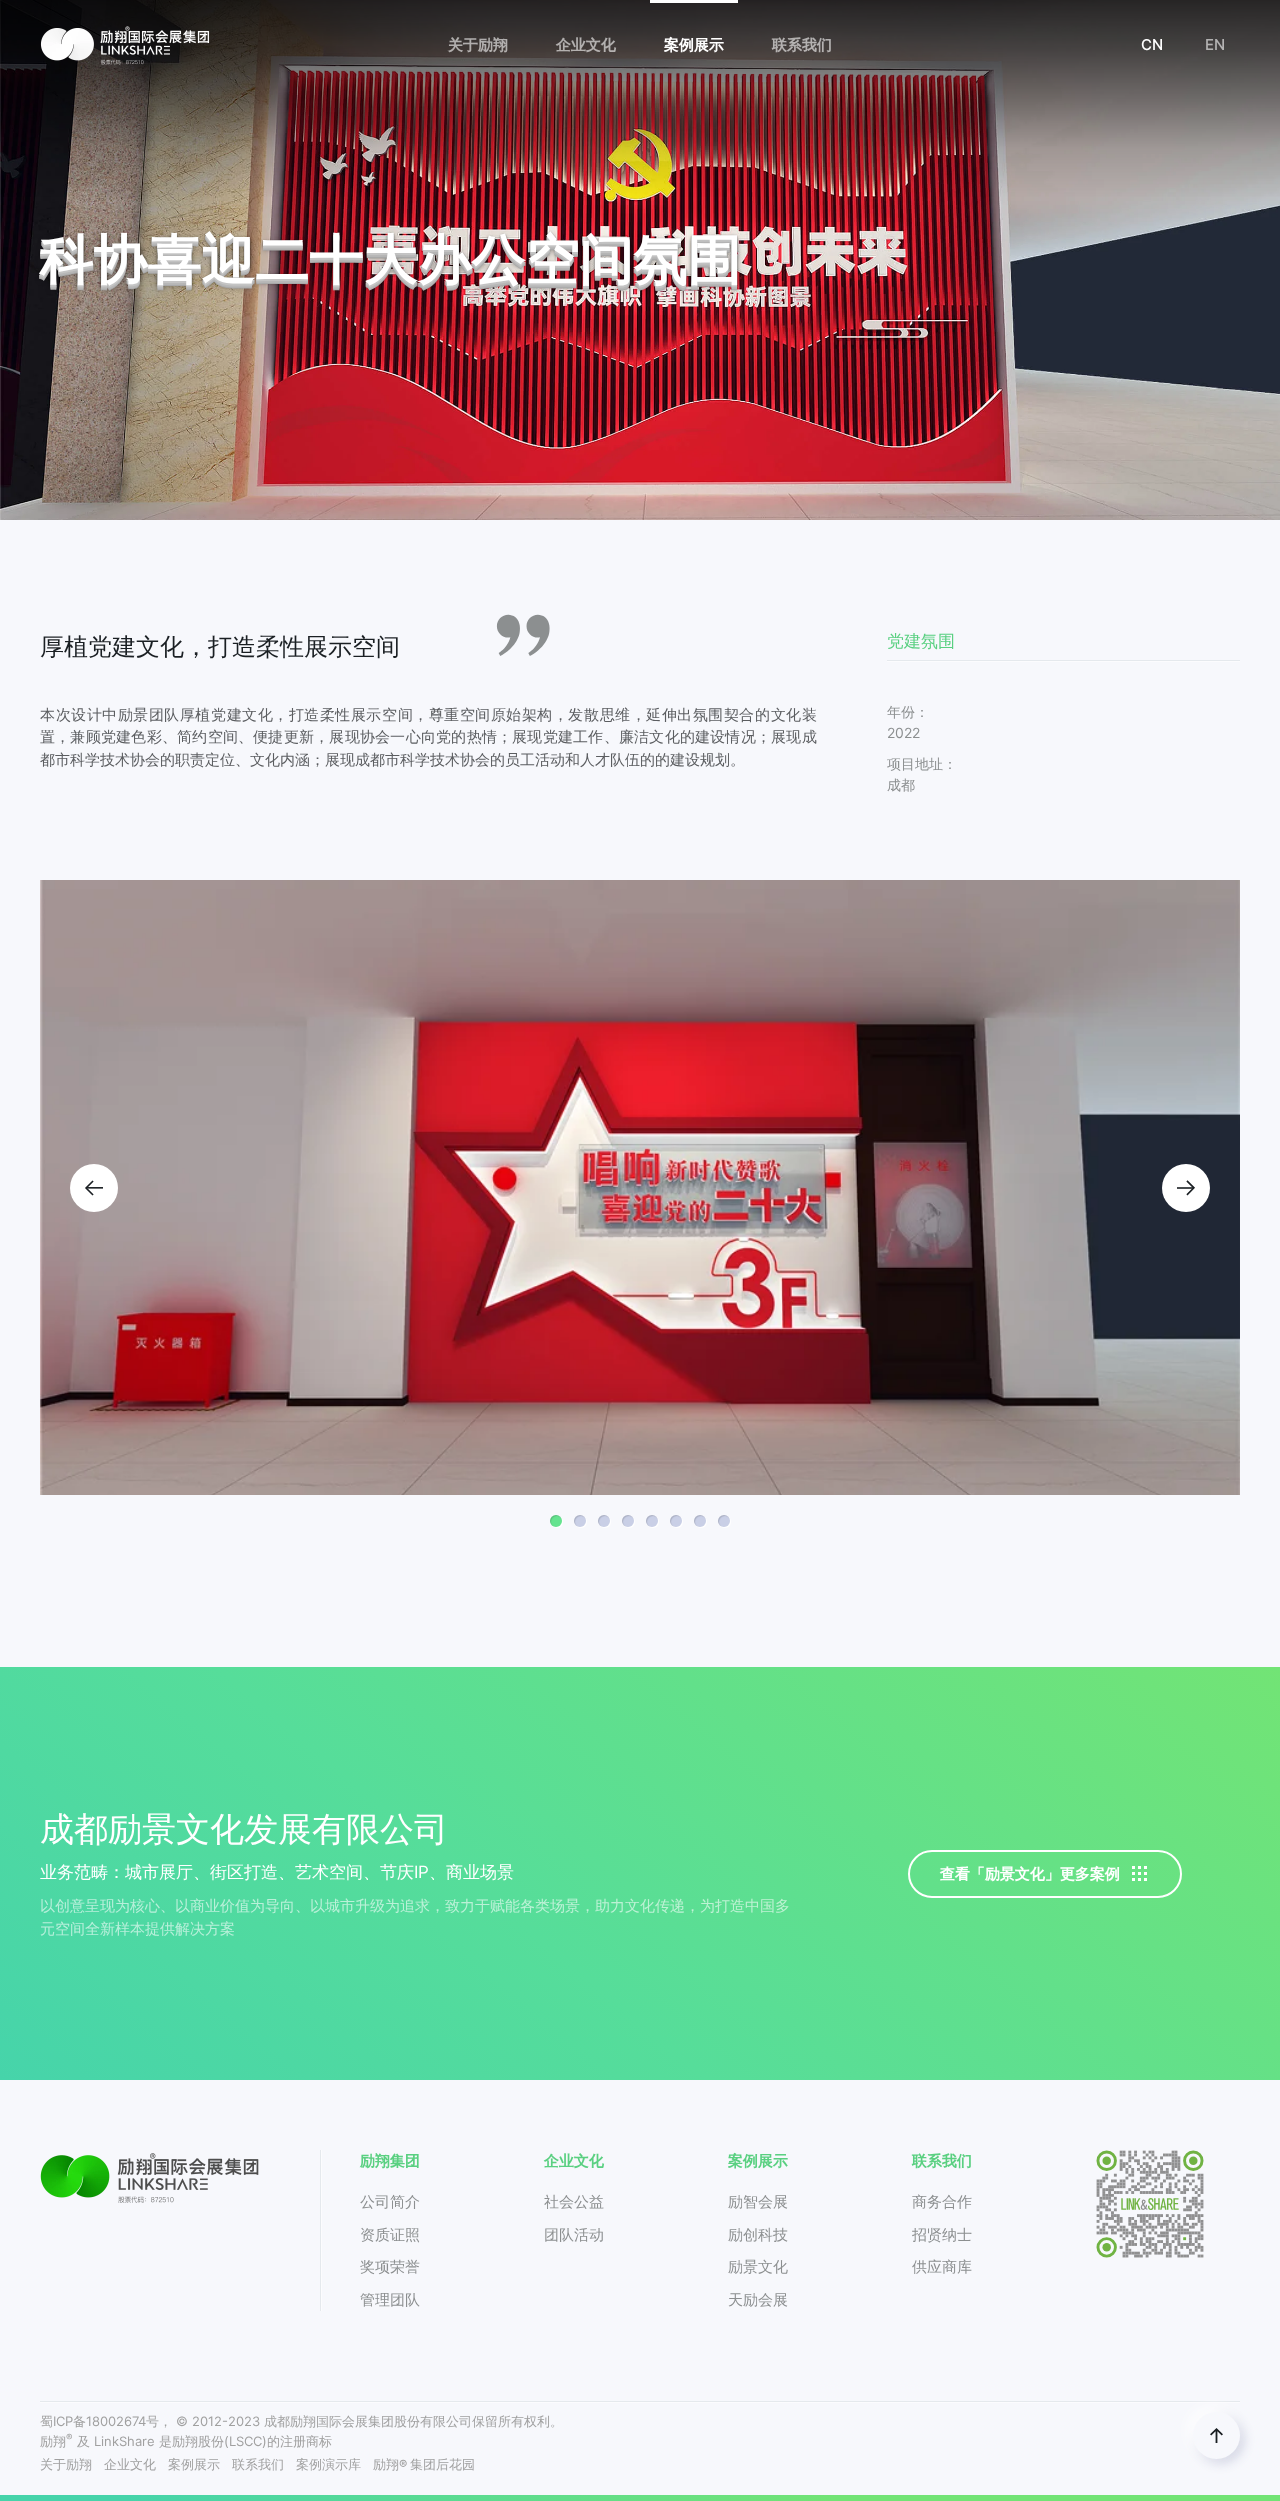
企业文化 (130, 2464)
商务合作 (942, 2201)
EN (1215, 44)
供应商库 (942, 2266)
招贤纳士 (942, 2234)
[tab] (556, 1521)
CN (1152, 44)
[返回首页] (125, 45)
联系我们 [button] (802, 44)
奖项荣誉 (390, 2266)
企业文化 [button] (586, 44)
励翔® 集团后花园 (424, 2464)
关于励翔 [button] (478, 44)
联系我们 (258, 2464)
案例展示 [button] (694, 44)
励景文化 (758, 2266)
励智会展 (758, 2201)
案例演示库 (328, 2464)
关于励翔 (66, 2464)
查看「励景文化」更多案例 (1030, 1873)
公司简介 (390, 2201)
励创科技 (758, 2234)
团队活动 (574, 2234)
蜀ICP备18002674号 (99, 2421)
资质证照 (390, 2234)
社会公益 (574, 2201)
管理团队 (390, 2299)
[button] (94, 1188)
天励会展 (758, 2299)
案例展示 (194, 2464)
